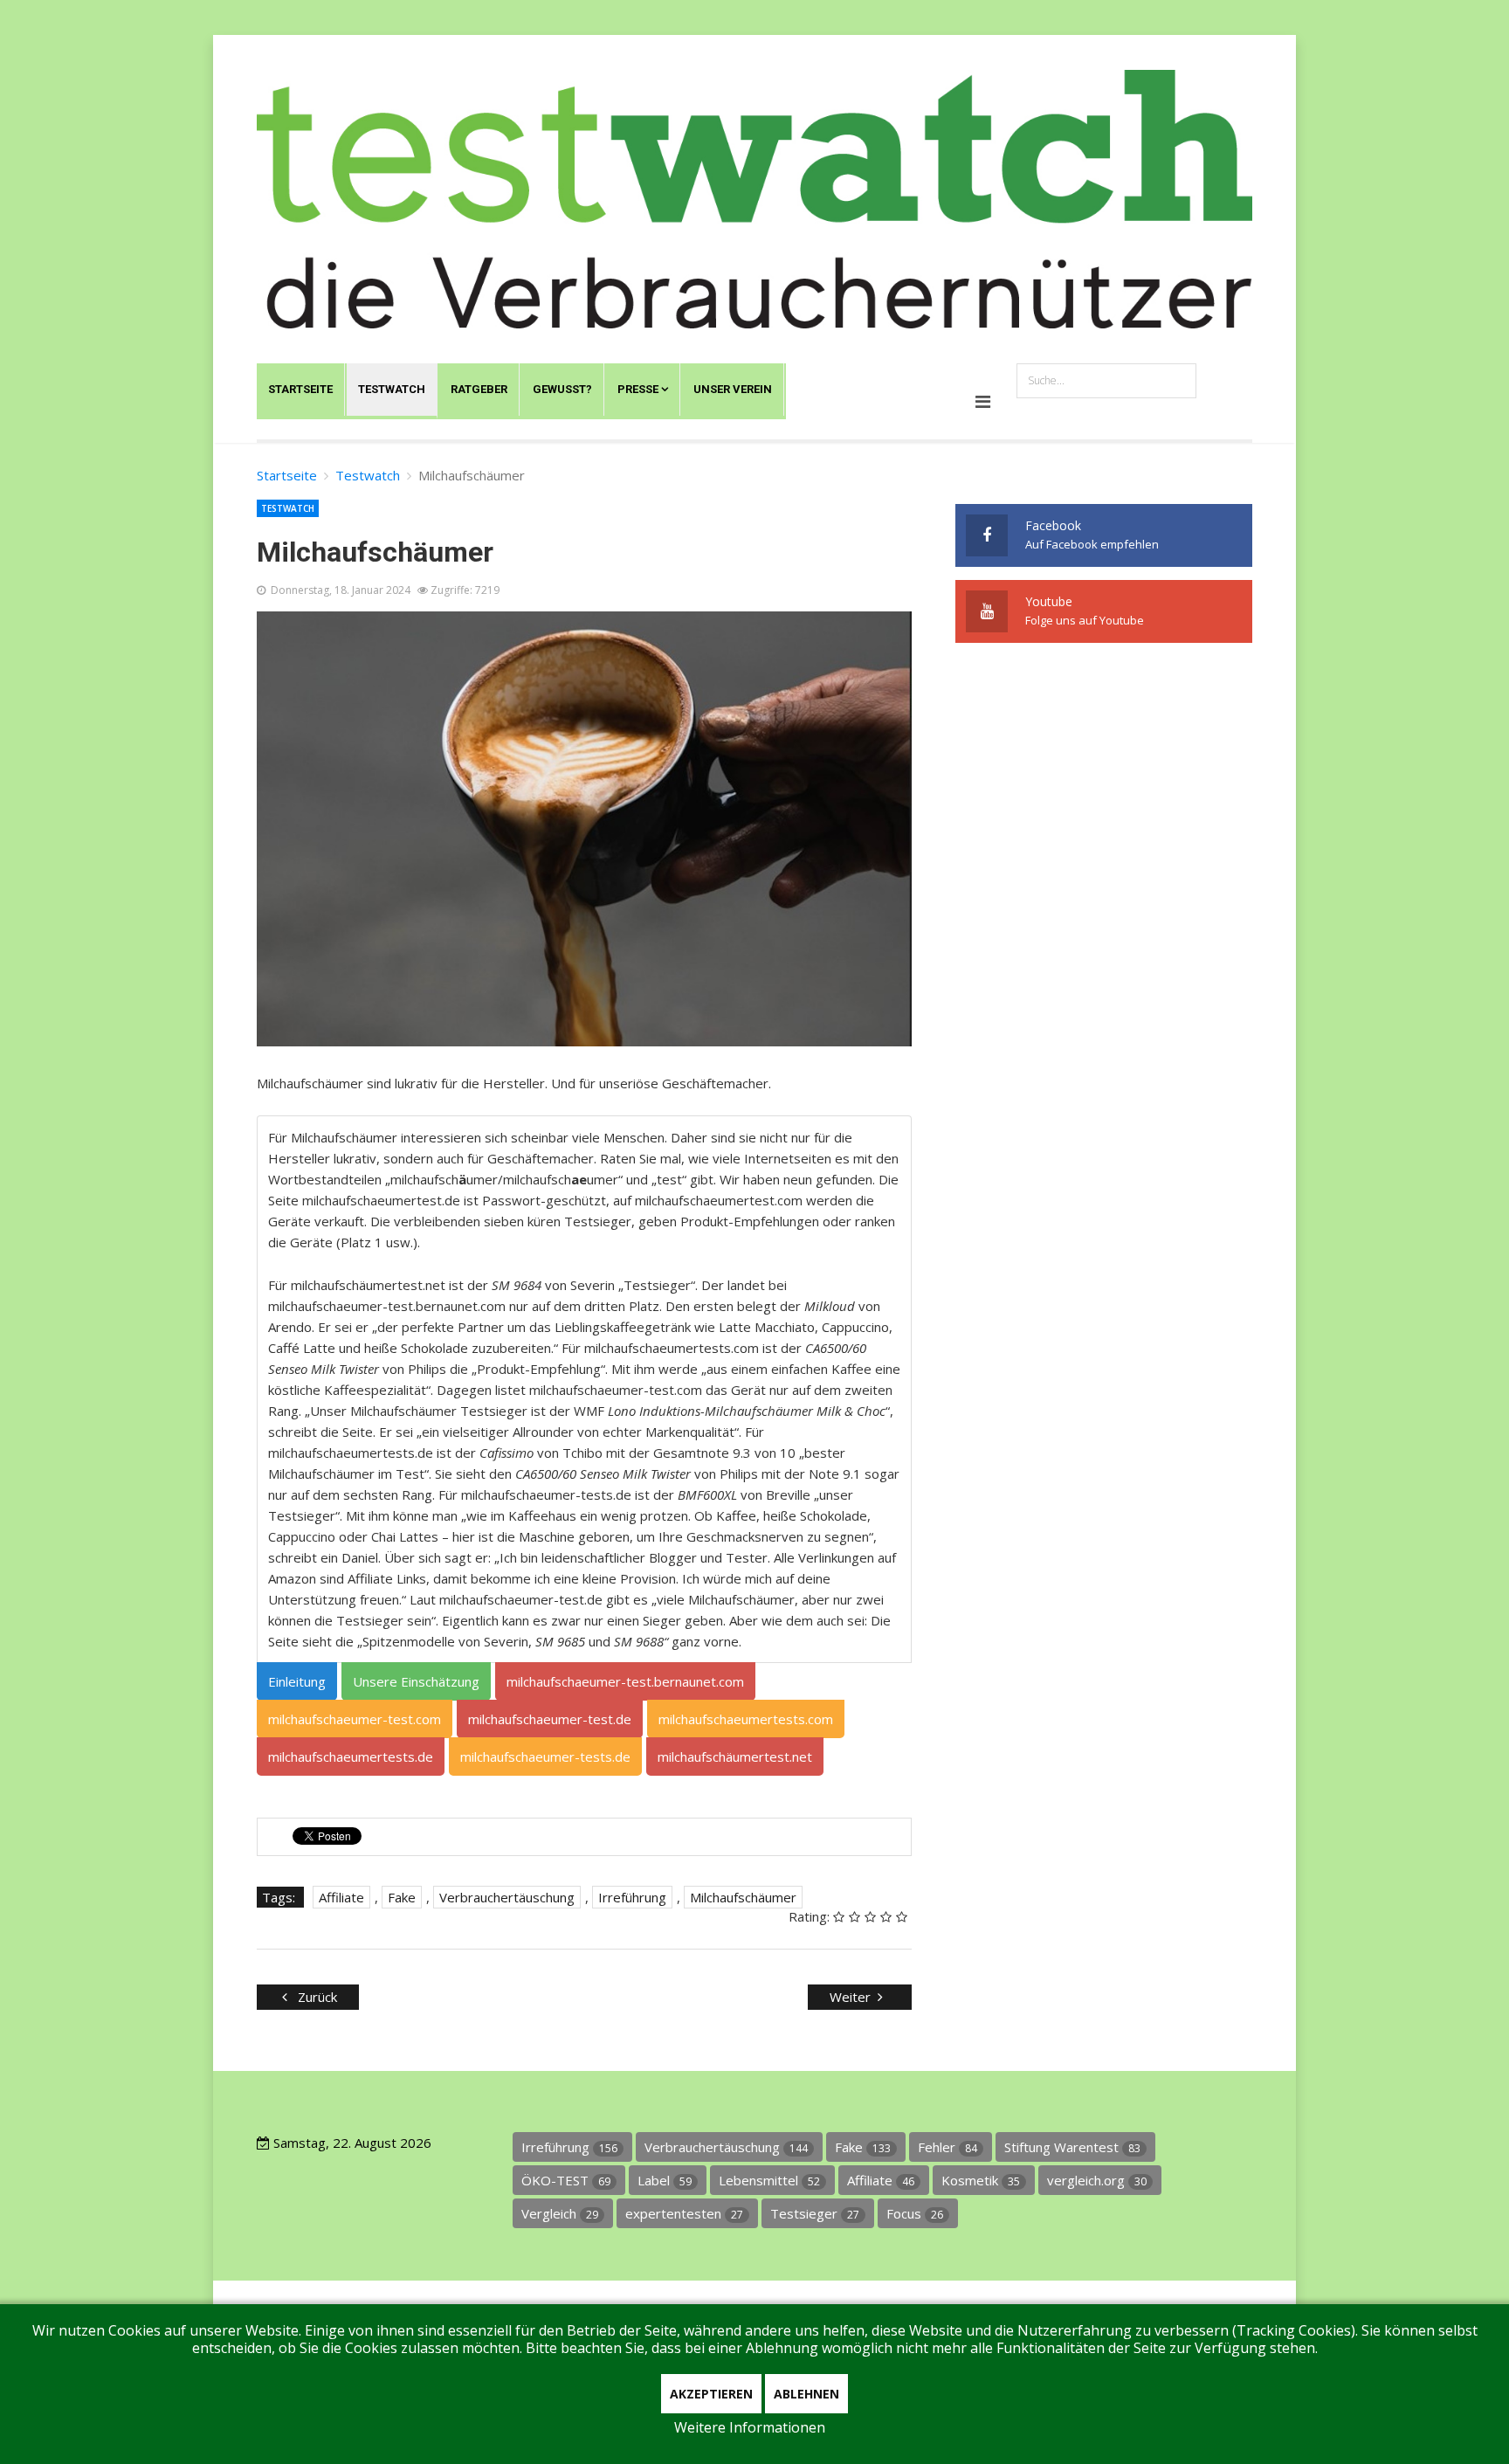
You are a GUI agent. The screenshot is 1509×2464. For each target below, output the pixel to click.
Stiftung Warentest (1072, 2147)
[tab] (297, 1681)
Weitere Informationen (750, 2427)
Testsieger (815, 2213)
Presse (638, 389)
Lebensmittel (769, 2180)
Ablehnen (806, 2394)
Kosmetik (981, 2180)
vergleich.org (1097, 2180)
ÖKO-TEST (566, 2180)
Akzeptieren (711, 2394)
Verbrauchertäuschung (507, 1897)
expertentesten (684, 2213)
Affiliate (341, 1897)
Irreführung (632, 1897)
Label (665, 2180)
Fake (402, 1897)
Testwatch (392, 389)
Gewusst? (562, 389)
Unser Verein (733, 389)
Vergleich (560, 2213)
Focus (915, 2213)
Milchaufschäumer (743, 1897)
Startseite (300, 389)
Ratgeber (479, 389)
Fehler (947, 2147)
